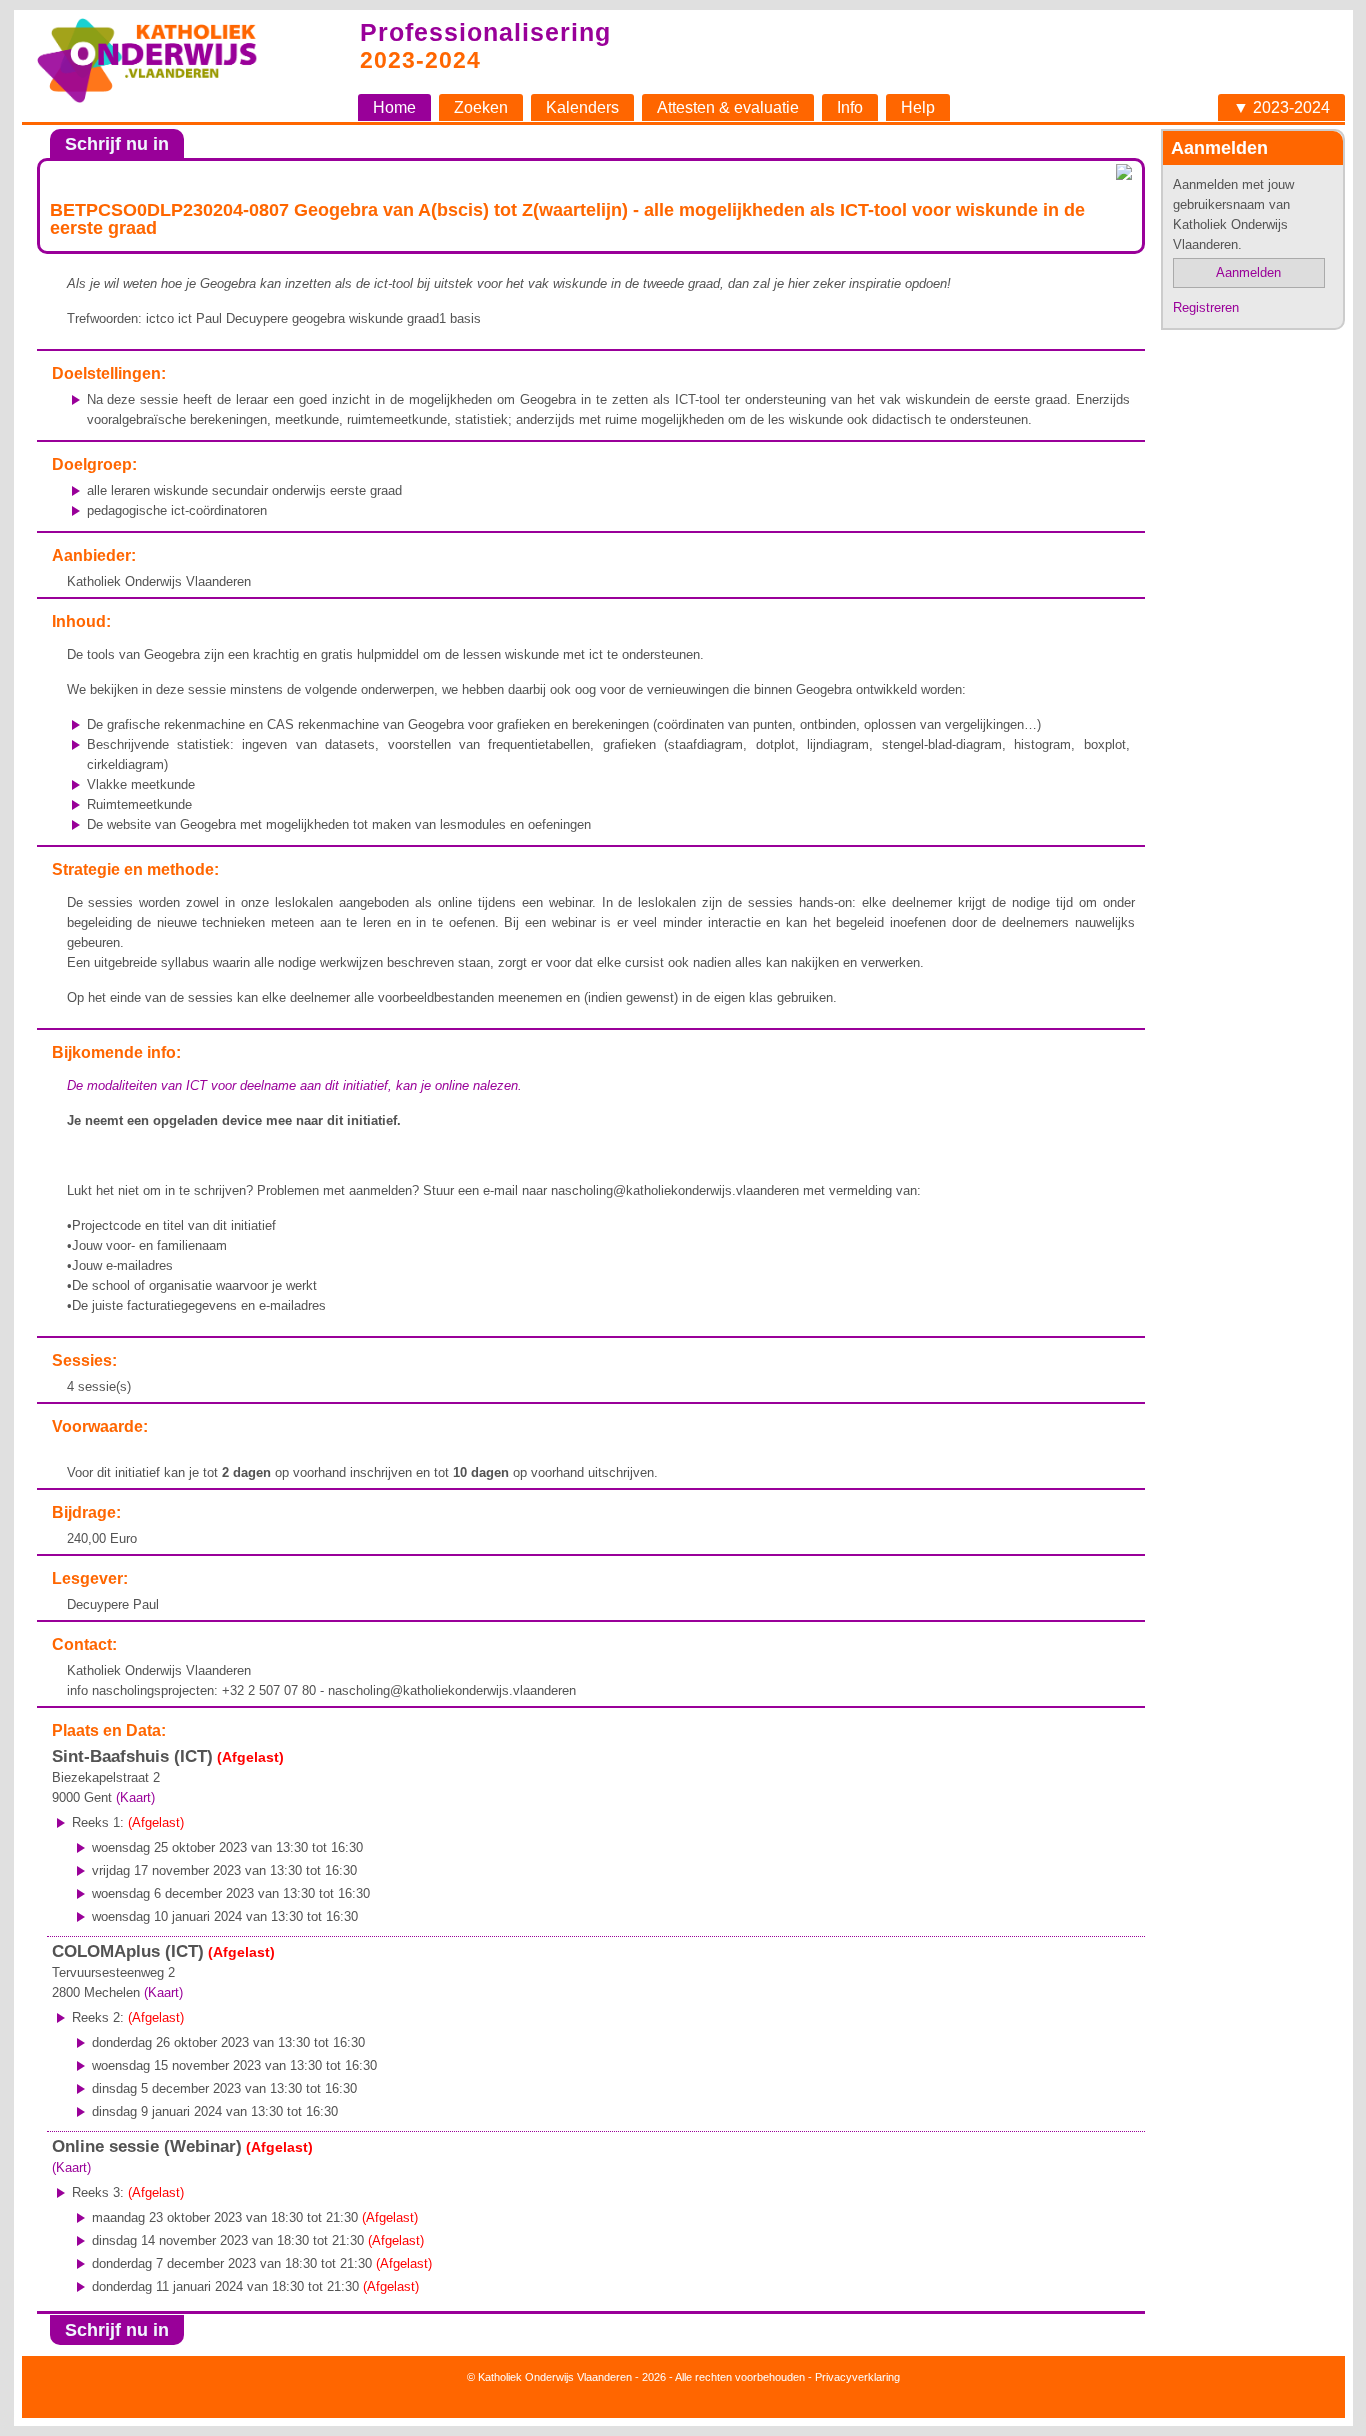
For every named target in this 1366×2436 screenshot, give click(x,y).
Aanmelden (1248, 272)
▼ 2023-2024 (1281, 107)
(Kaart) (135, 1797)
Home (394, 107)
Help (918, 107)
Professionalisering (485, 32)
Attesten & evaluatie (728, 107)
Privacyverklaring (857, 2377)
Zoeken (481, 107)
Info (850, 107)
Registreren (1206, 307)
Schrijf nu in (117, 144)
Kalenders (582, 107)
